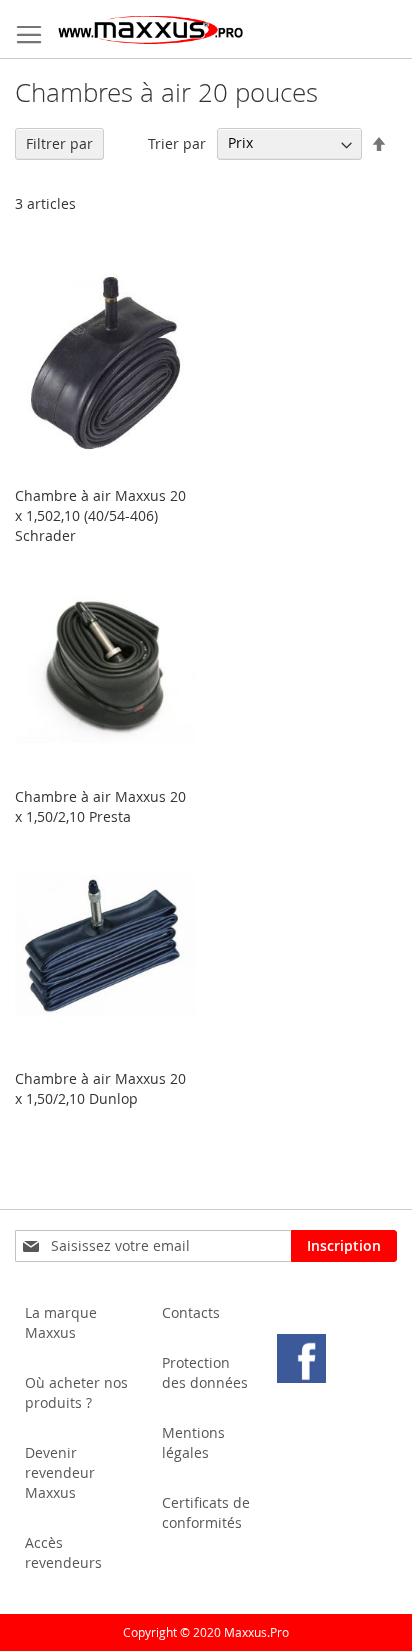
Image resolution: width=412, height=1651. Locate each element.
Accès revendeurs (63, 1552)
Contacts (191, 1312)
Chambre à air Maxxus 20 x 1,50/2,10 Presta (100, 806)
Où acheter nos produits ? (76, 1392)
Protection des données (205, 1372)
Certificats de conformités (206, 1512)
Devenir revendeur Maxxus (60, 1472)
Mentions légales (193, 1442)
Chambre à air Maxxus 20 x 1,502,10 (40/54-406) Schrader (100, 515)
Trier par (177, 142)
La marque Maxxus (61, 1322)
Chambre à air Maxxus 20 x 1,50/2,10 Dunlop (100, 1088)
